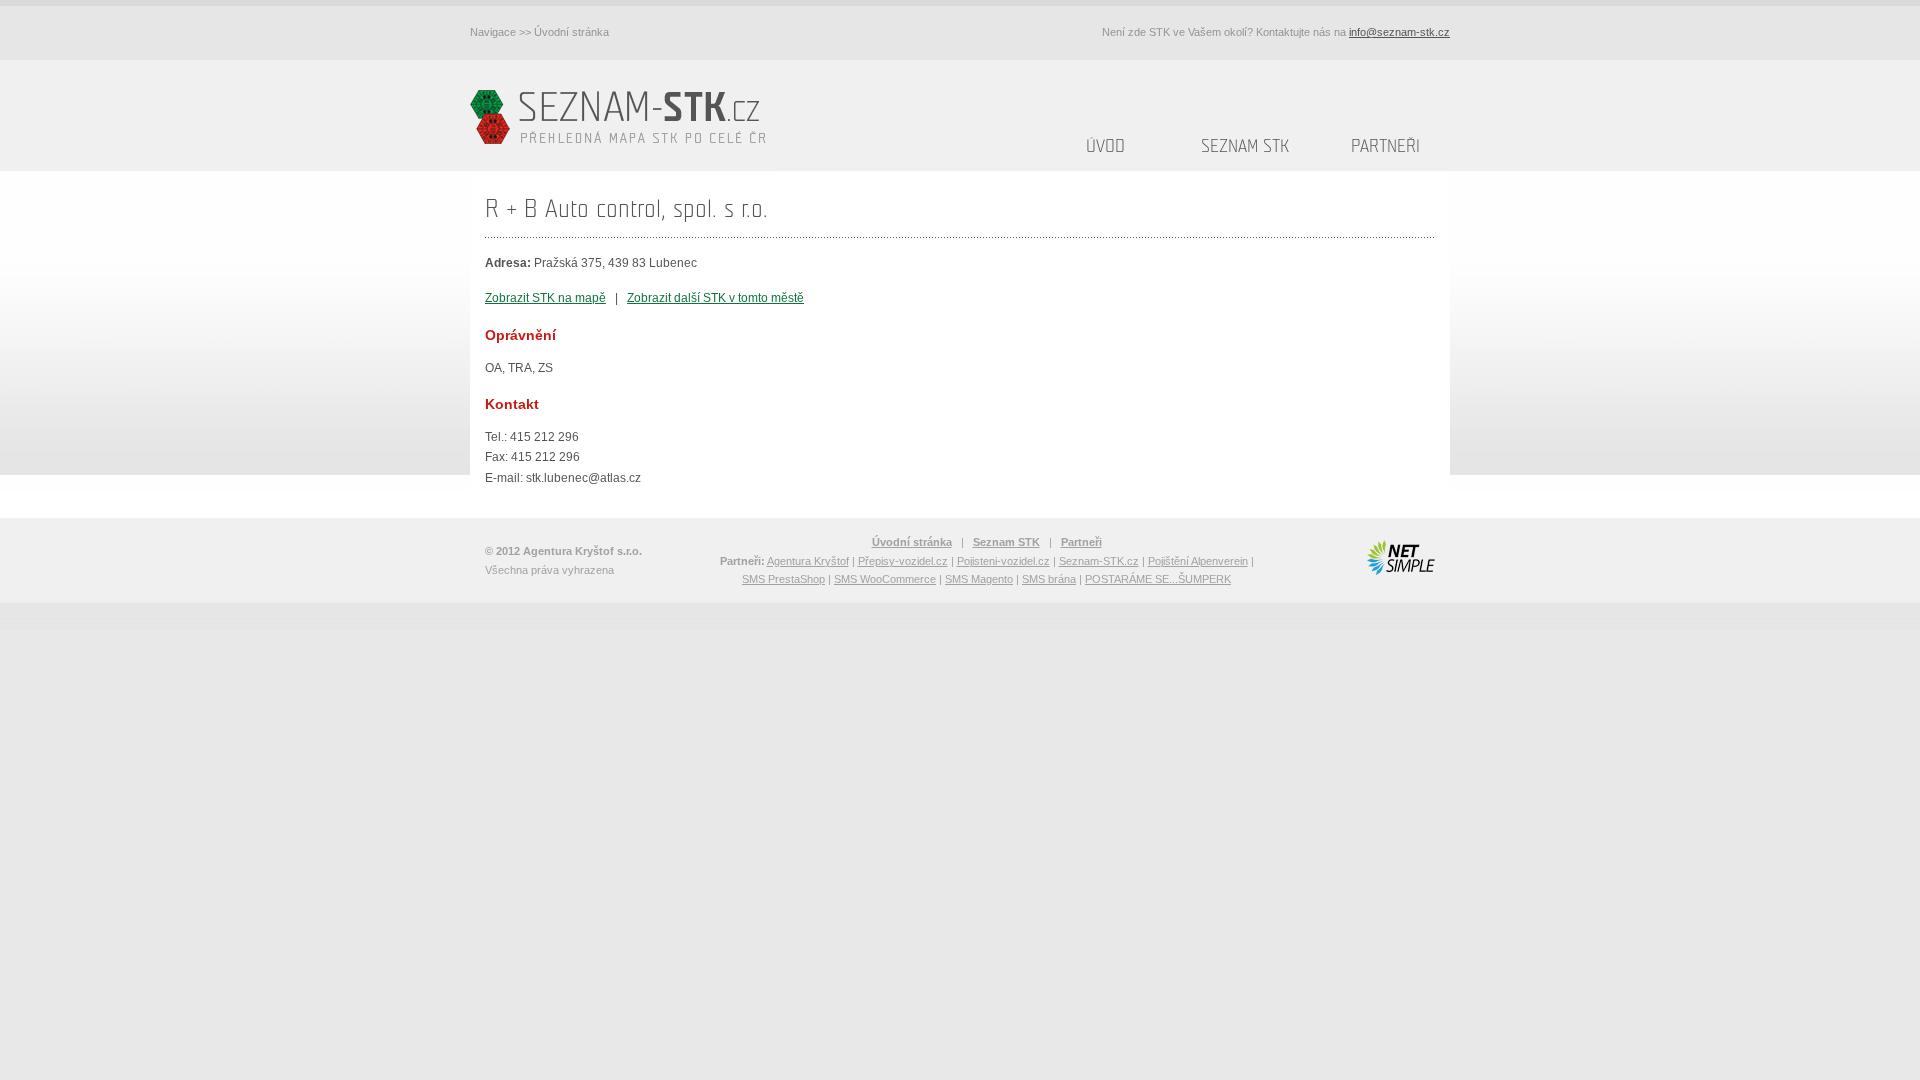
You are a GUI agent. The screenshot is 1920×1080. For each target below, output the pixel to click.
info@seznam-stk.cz (1399, 32)
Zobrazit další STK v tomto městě (715, 298)
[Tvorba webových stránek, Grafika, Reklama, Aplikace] (1400, 557)
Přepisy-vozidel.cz (903, 561)
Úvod (1105, 146)
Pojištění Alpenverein (1198, 561)
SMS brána (1049, 579)
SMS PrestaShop (783, 579)
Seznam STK (1245, 146)
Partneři (1385, 146)
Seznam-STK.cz (1099, 561)
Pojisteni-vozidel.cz (1003, 561)
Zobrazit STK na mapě (545, 298)
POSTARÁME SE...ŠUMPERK (1158, 579)
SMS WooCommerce (885, 579)
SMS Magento (979, 579)
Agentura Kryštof (808, 561)
